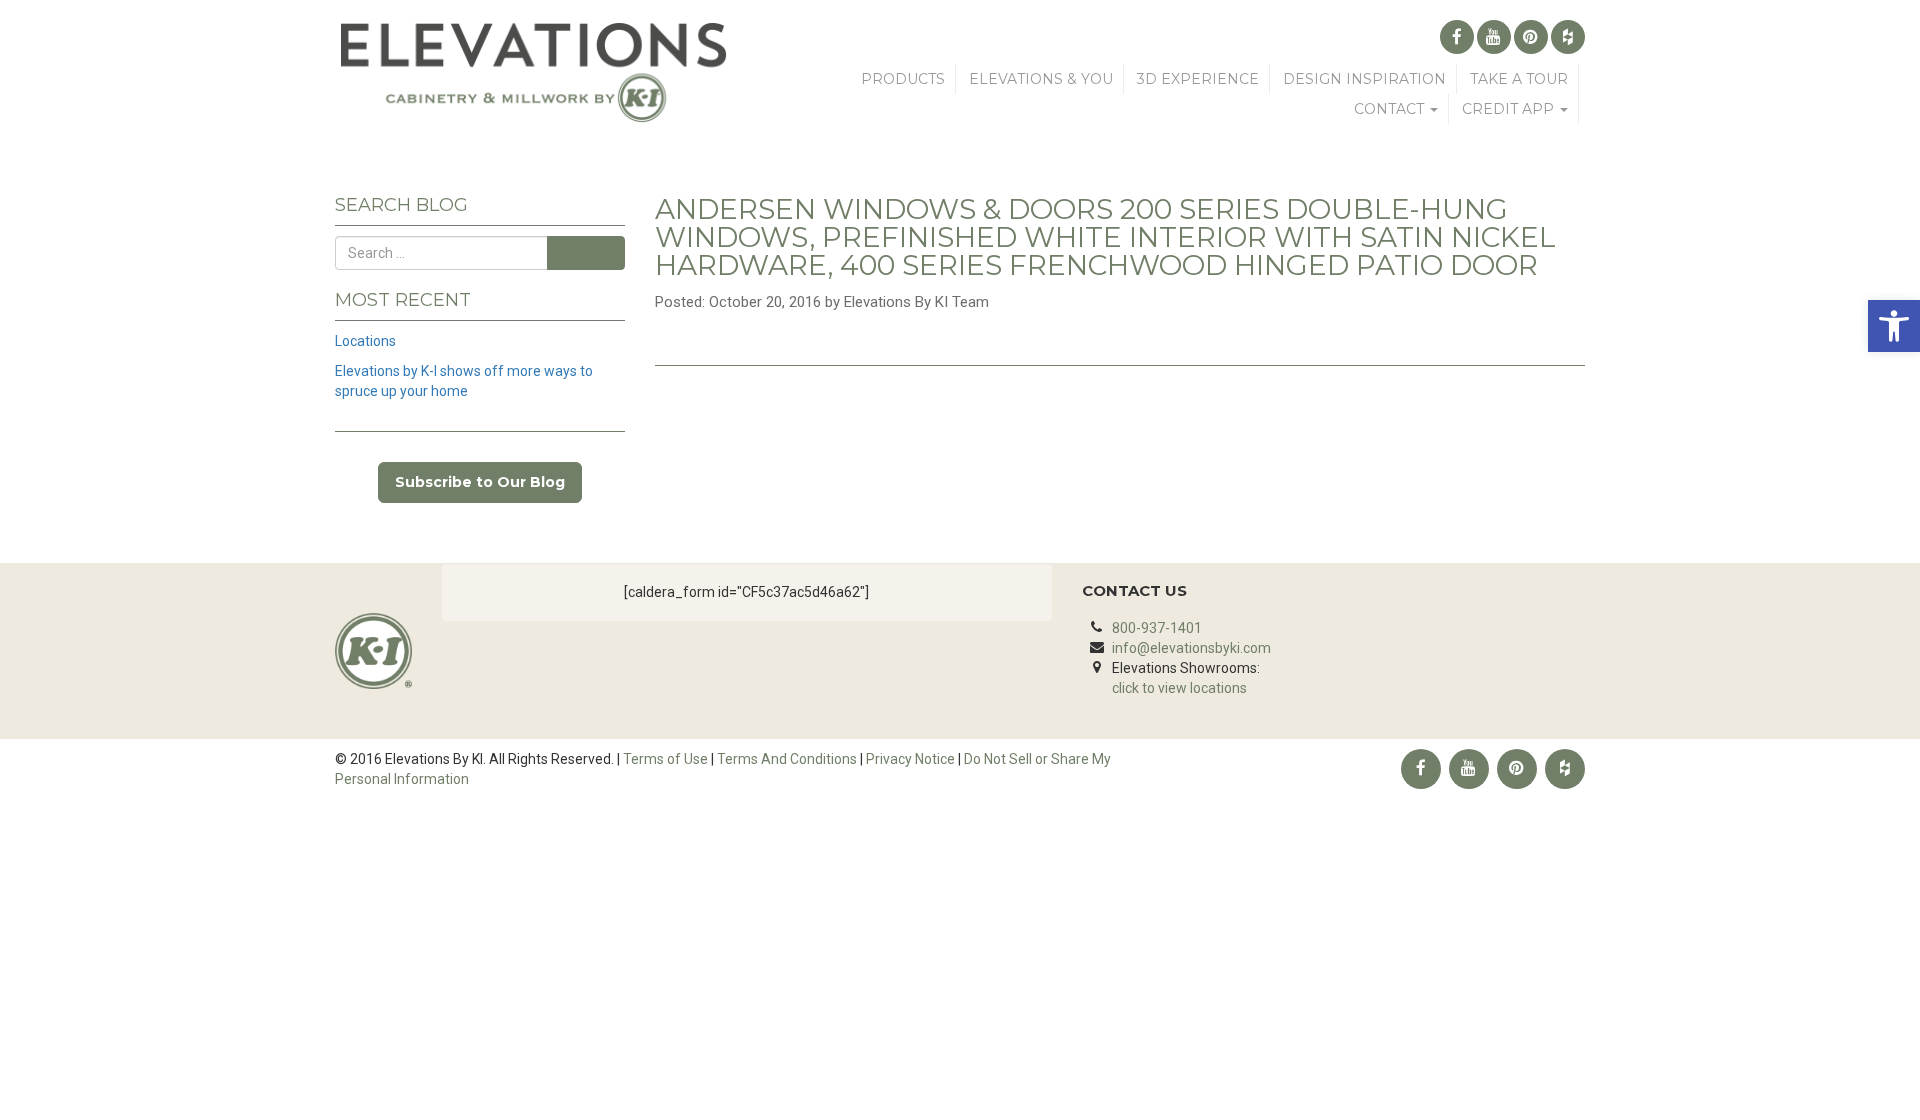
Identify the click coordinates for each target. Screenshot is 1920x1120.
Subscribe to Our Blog (480, 482)
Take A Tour (1519, 79)
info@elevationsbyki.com (1191, 648)
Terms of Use (665, 759)
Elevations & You (1041, 79)
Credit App (1510, 109)
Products (903, 79)
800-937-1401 (1157, 628)
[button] (1894, 326)
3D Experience (1198, 79)
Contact (1391, 109)
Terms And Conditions (787, 759)
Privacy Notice (910, 759)
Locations (365, 341)
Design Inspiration (1364, 79)
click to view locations (1179, 688)
